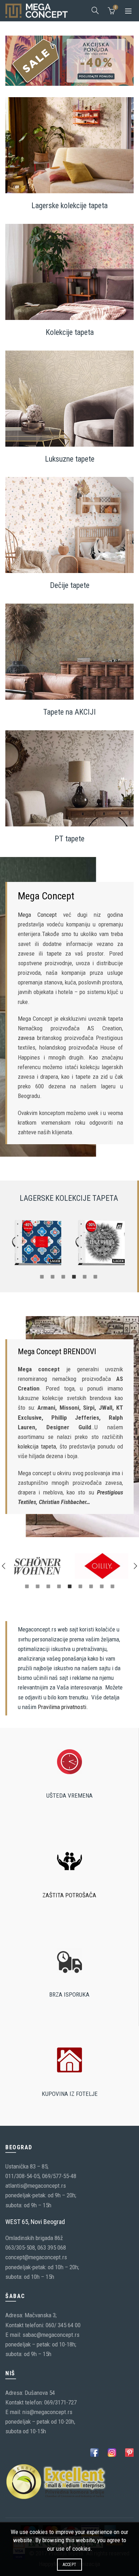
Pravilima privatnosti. (63, 1707)
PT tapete (69, 839)
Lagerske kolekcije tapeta (69, 206)
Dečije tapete (70, 585)
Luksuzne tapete (70, 459)
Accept (70, 2565)
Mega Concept (37, 915)
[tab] (42, 1276)
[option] (37, 1243)
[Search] (95, 10)
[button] (4, 1566)
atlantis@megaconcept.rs (36, 2186)
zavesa (26, 1038)
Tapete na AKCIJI (69, 712)
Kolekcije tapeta (70, 332)
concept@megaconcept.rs (36, 2257)
